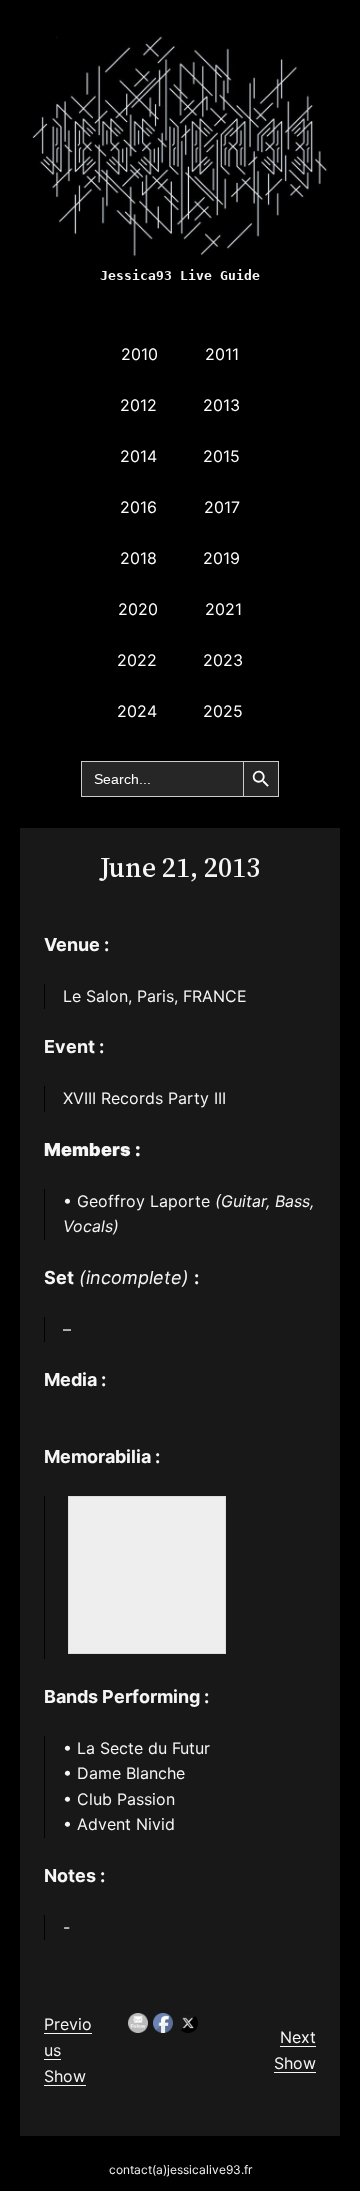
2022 (137, 660)
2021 (223, 609)
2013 (221, 405)
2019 (221, 558)
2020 (138, 609)
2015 (221, 456)
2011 (222, 354)
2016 (138, 507)
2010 (139, 354)
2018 (138, 558)
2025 (223, 711)
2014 (138, 456)
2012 (138, 405)
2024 (137, 711)
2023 (223, 660)
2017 (222, 507)
